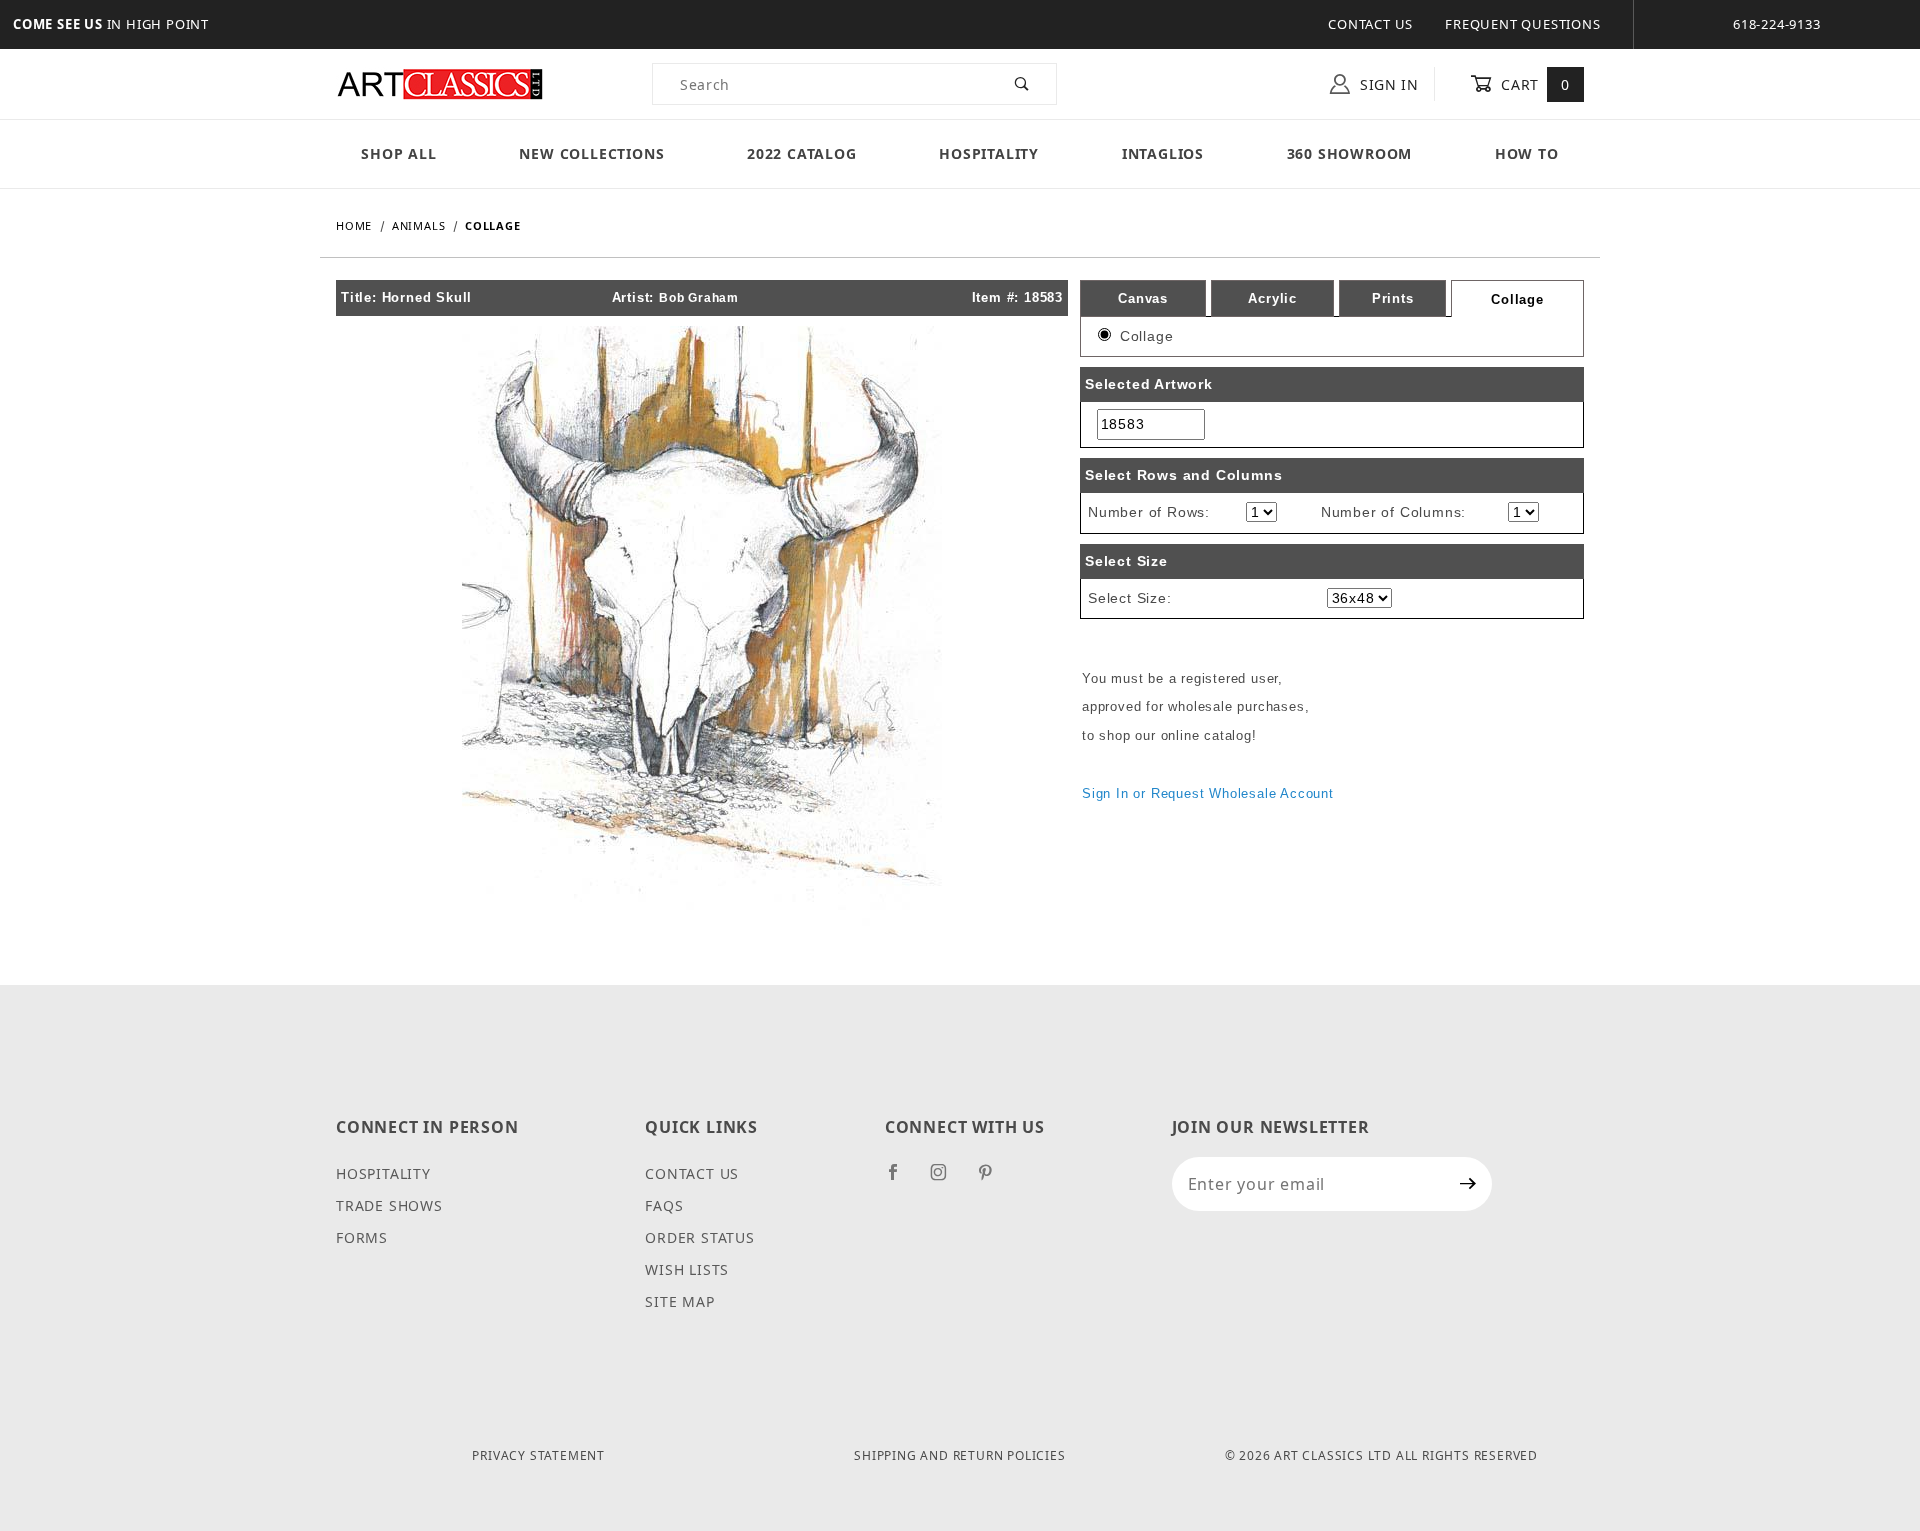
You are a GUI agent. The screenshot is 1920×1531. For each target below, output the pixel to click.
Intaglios (1163, 153)
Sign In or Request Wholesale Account (1208, 793)
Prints (1393, 298)
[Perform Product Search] (1022, 84)
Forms (362, 1237)
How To (1527, 153)
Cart (1533, 84)
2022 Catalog (802, 153)
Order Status (700, 1237)
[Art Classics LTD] (440, 82)
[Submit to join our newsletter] (1468, 1184)
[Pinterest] (993, 1180)
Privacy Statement (538, 1455)
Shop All (398, 153)
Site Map (679, 1301)
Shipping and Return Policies (959, 1455)
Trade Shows (389, 1205)
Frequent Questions (1522, 24)
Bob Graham (699, 298)
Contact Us (1370, 24)
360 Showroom (1350, 153)
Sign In (1387, 84)
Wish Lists (687, 1269)
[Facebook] (901, 1180)
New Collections (591, 153)
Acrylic (1272, 298)
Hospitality (989, 153)
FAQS (664, 1205)
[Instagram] (947, 1180)
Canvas (1143, 298)
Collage (1517, 299)
